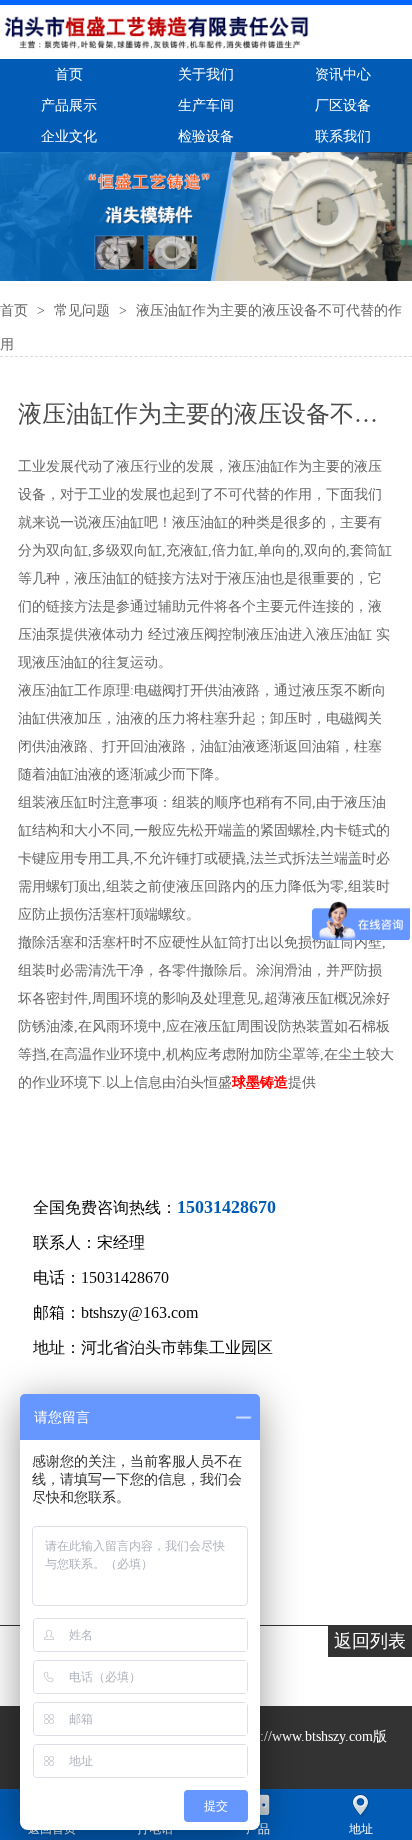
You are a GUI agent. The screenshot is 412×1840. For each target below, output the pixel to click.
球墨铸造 (260, 1082)
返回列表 (370, 1641)
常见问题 (84, 310)
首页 (16, 310)
